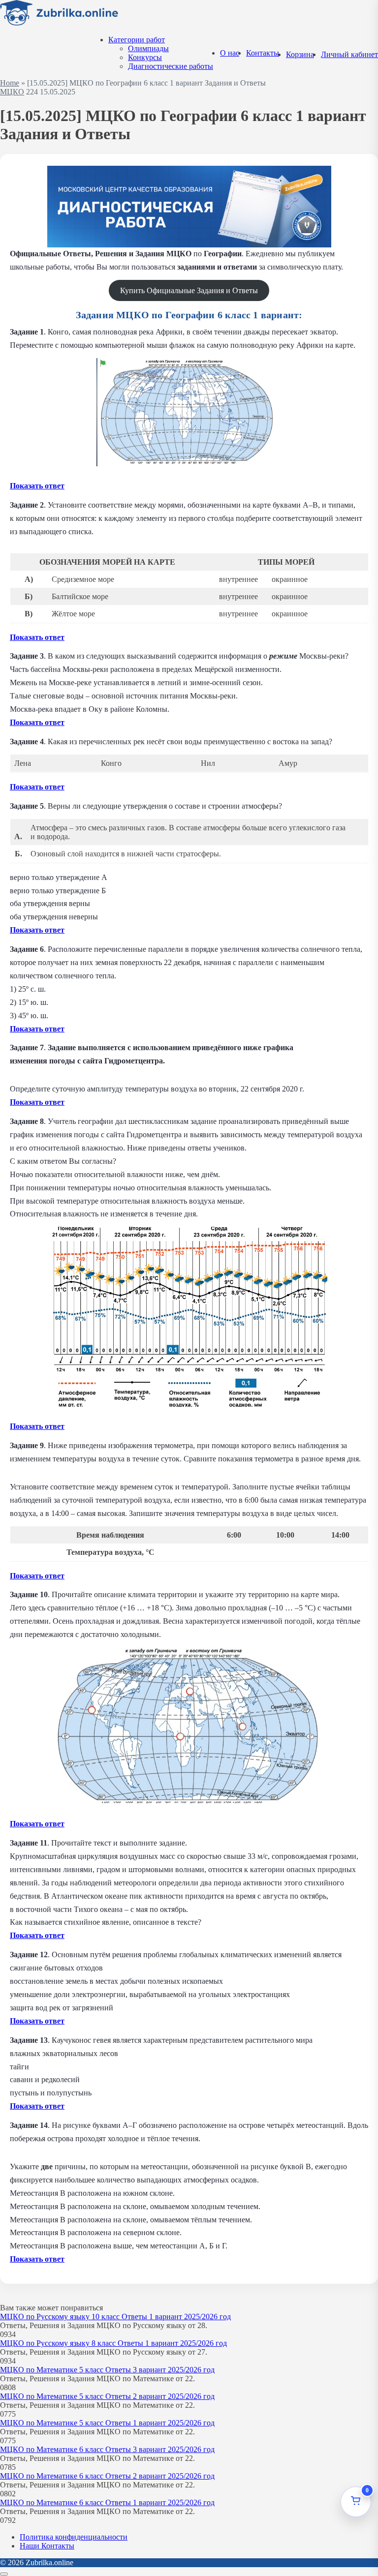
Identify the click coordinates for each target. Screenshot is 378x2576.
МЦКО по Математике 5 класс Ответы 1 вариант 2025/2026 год (107, 2423)
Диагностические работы (171, 66)
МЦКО (12, 92)
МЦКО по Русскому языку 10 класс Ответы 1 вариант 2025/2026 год (115, 2317)
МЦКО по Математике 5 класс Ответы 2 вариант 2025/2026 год (107, 2396)
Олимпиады (148, 48)
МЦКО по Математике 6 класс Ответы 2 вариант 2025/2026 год (107, 2476)
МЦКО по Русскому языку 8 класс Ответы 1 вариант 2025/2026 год (113, 2343)
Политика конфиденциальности (74, 2537)
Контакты (263, 53)
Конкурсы (145, 57)
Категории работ (137, 40)
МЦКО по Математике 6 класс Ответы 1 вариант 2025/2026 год (107, 2502)
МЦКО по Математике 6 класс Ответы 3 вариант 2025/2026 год (107, 2449)
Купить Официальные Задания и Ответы (189, 290)
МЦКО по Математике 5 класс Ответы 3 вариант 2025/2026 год (107, 2370)
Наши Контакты (47, 2546)
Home (10, 83)
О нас (230, 53)
